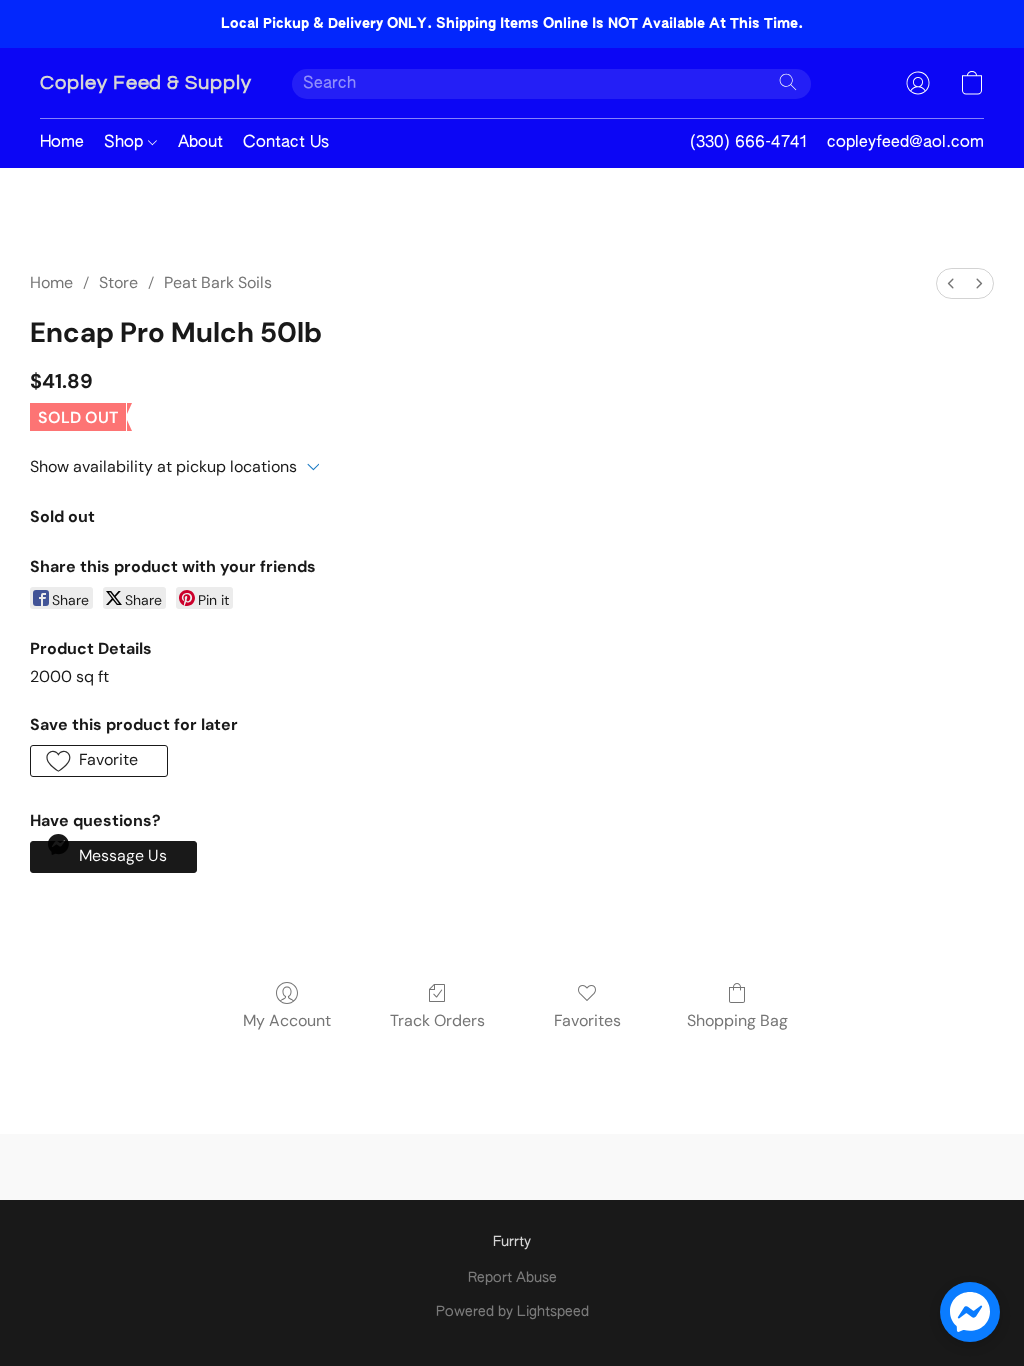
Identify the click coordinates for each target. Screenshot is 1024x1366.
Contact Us (286, 143)
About (200, 143)
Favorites (587, 1020)
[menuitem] (951, 283)
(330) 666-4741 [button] (748, 143)
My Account (287, 1020)
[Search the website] (788, 82)
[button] (146, 83)
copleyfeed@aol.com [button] (905, 143)
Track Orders (437, 1020)
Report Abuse (512, 1278)
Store (118, 282)
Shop (126, 143)
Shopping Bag (737, 1020)
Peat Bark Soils (218, 282)
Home (62, 143)
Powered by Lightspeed (512, 1312)
